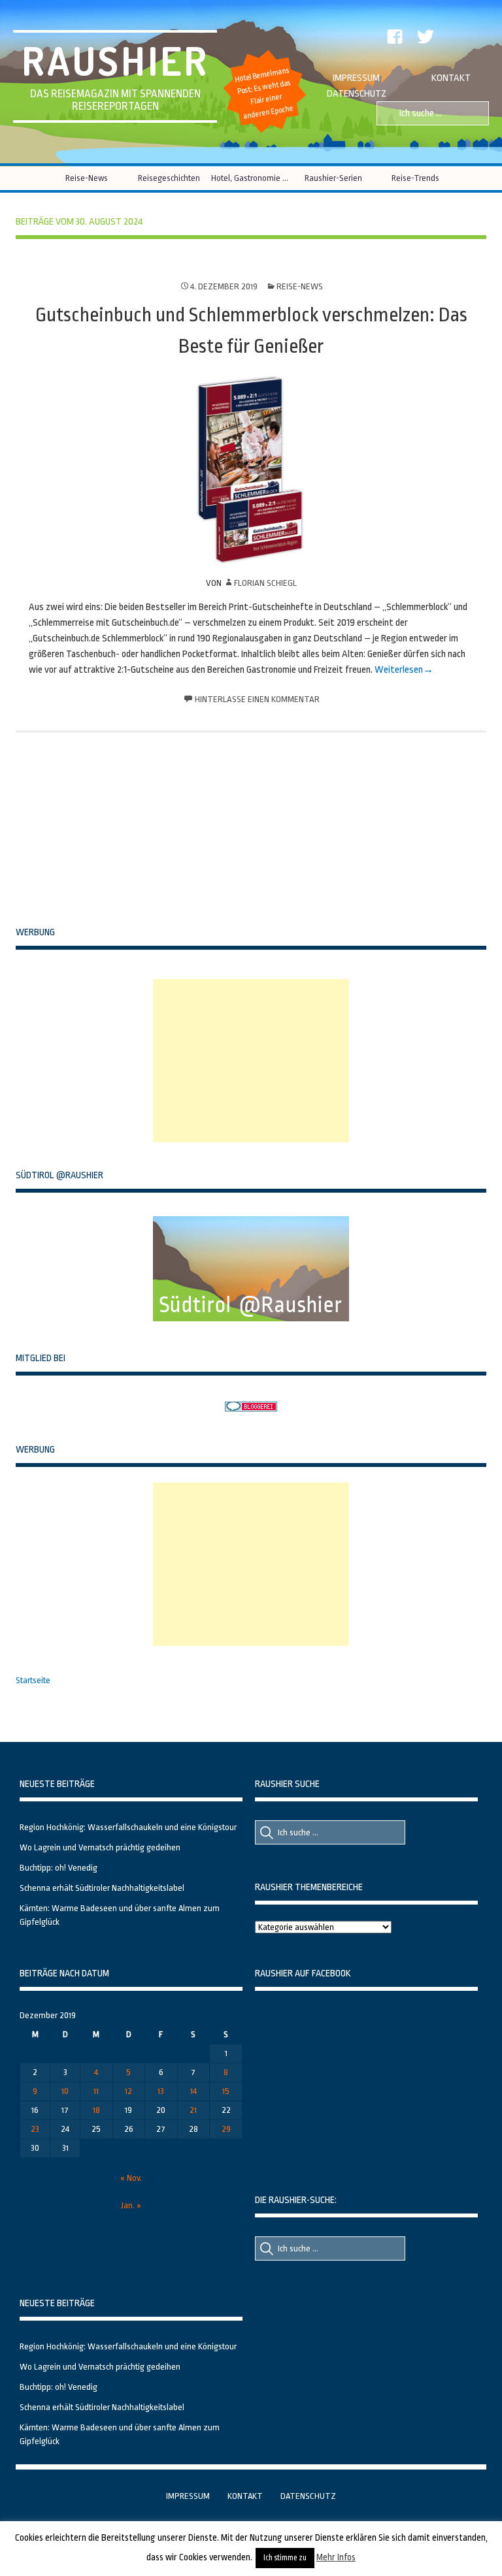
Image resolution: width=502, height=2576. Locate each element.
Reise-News (87, 178)
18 (96, 2110)
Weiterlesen (399, 670)
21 (193, 2110)
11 (96, 2091)
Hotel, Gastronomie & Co (251, 178)
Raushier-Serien (333, 178)
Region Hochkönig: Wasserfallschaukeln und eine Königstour (128, 1827)
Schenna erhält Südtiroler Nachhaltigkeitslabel (102, 1888)
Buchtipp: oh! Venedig (59, 1868)
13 (161, 2091)
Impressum (356, 78)
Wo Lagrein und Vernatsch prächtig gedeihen (100, 1847)
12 (128, 2091)
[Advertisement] (251, 1061)
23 (35, 2129)
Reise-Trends (415, 178)
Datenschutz (357, 94)
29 (226, 2129)
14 (193, 2091)
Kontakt (451, 78)
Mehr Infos (336, 2557)
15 (226, 2091)
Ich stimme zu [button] (285, 2558)
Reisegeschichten (169, 178)
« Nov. (131, 2178)
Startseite (33, 1680)
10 (65, 2091)
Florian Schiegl (265, 583)
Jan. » (131, 2205)
